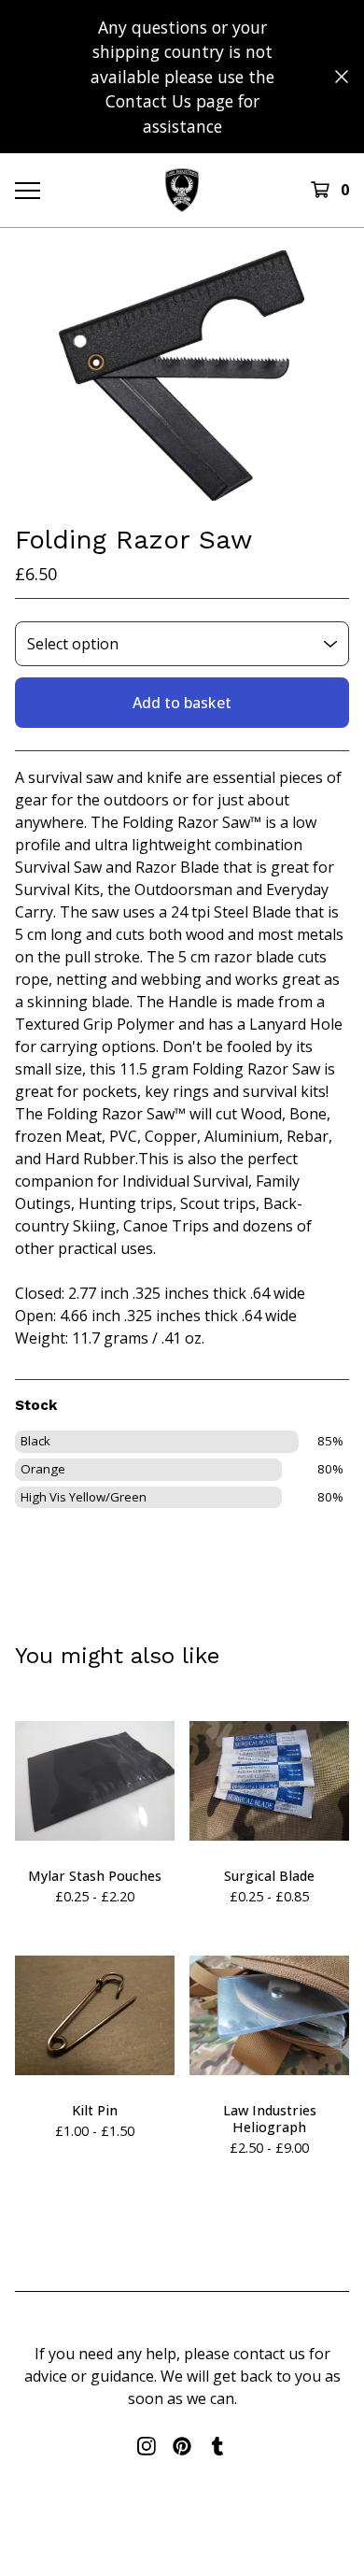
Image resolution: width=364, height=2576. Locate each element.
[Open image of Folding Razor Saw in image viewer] (182, 376)
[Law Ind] (182, 190)
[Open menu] (27, 190)
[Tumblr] (217, 2446)
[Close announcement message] (342, 77)
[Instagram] (147, 2446)
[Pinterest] (182, 2446)
